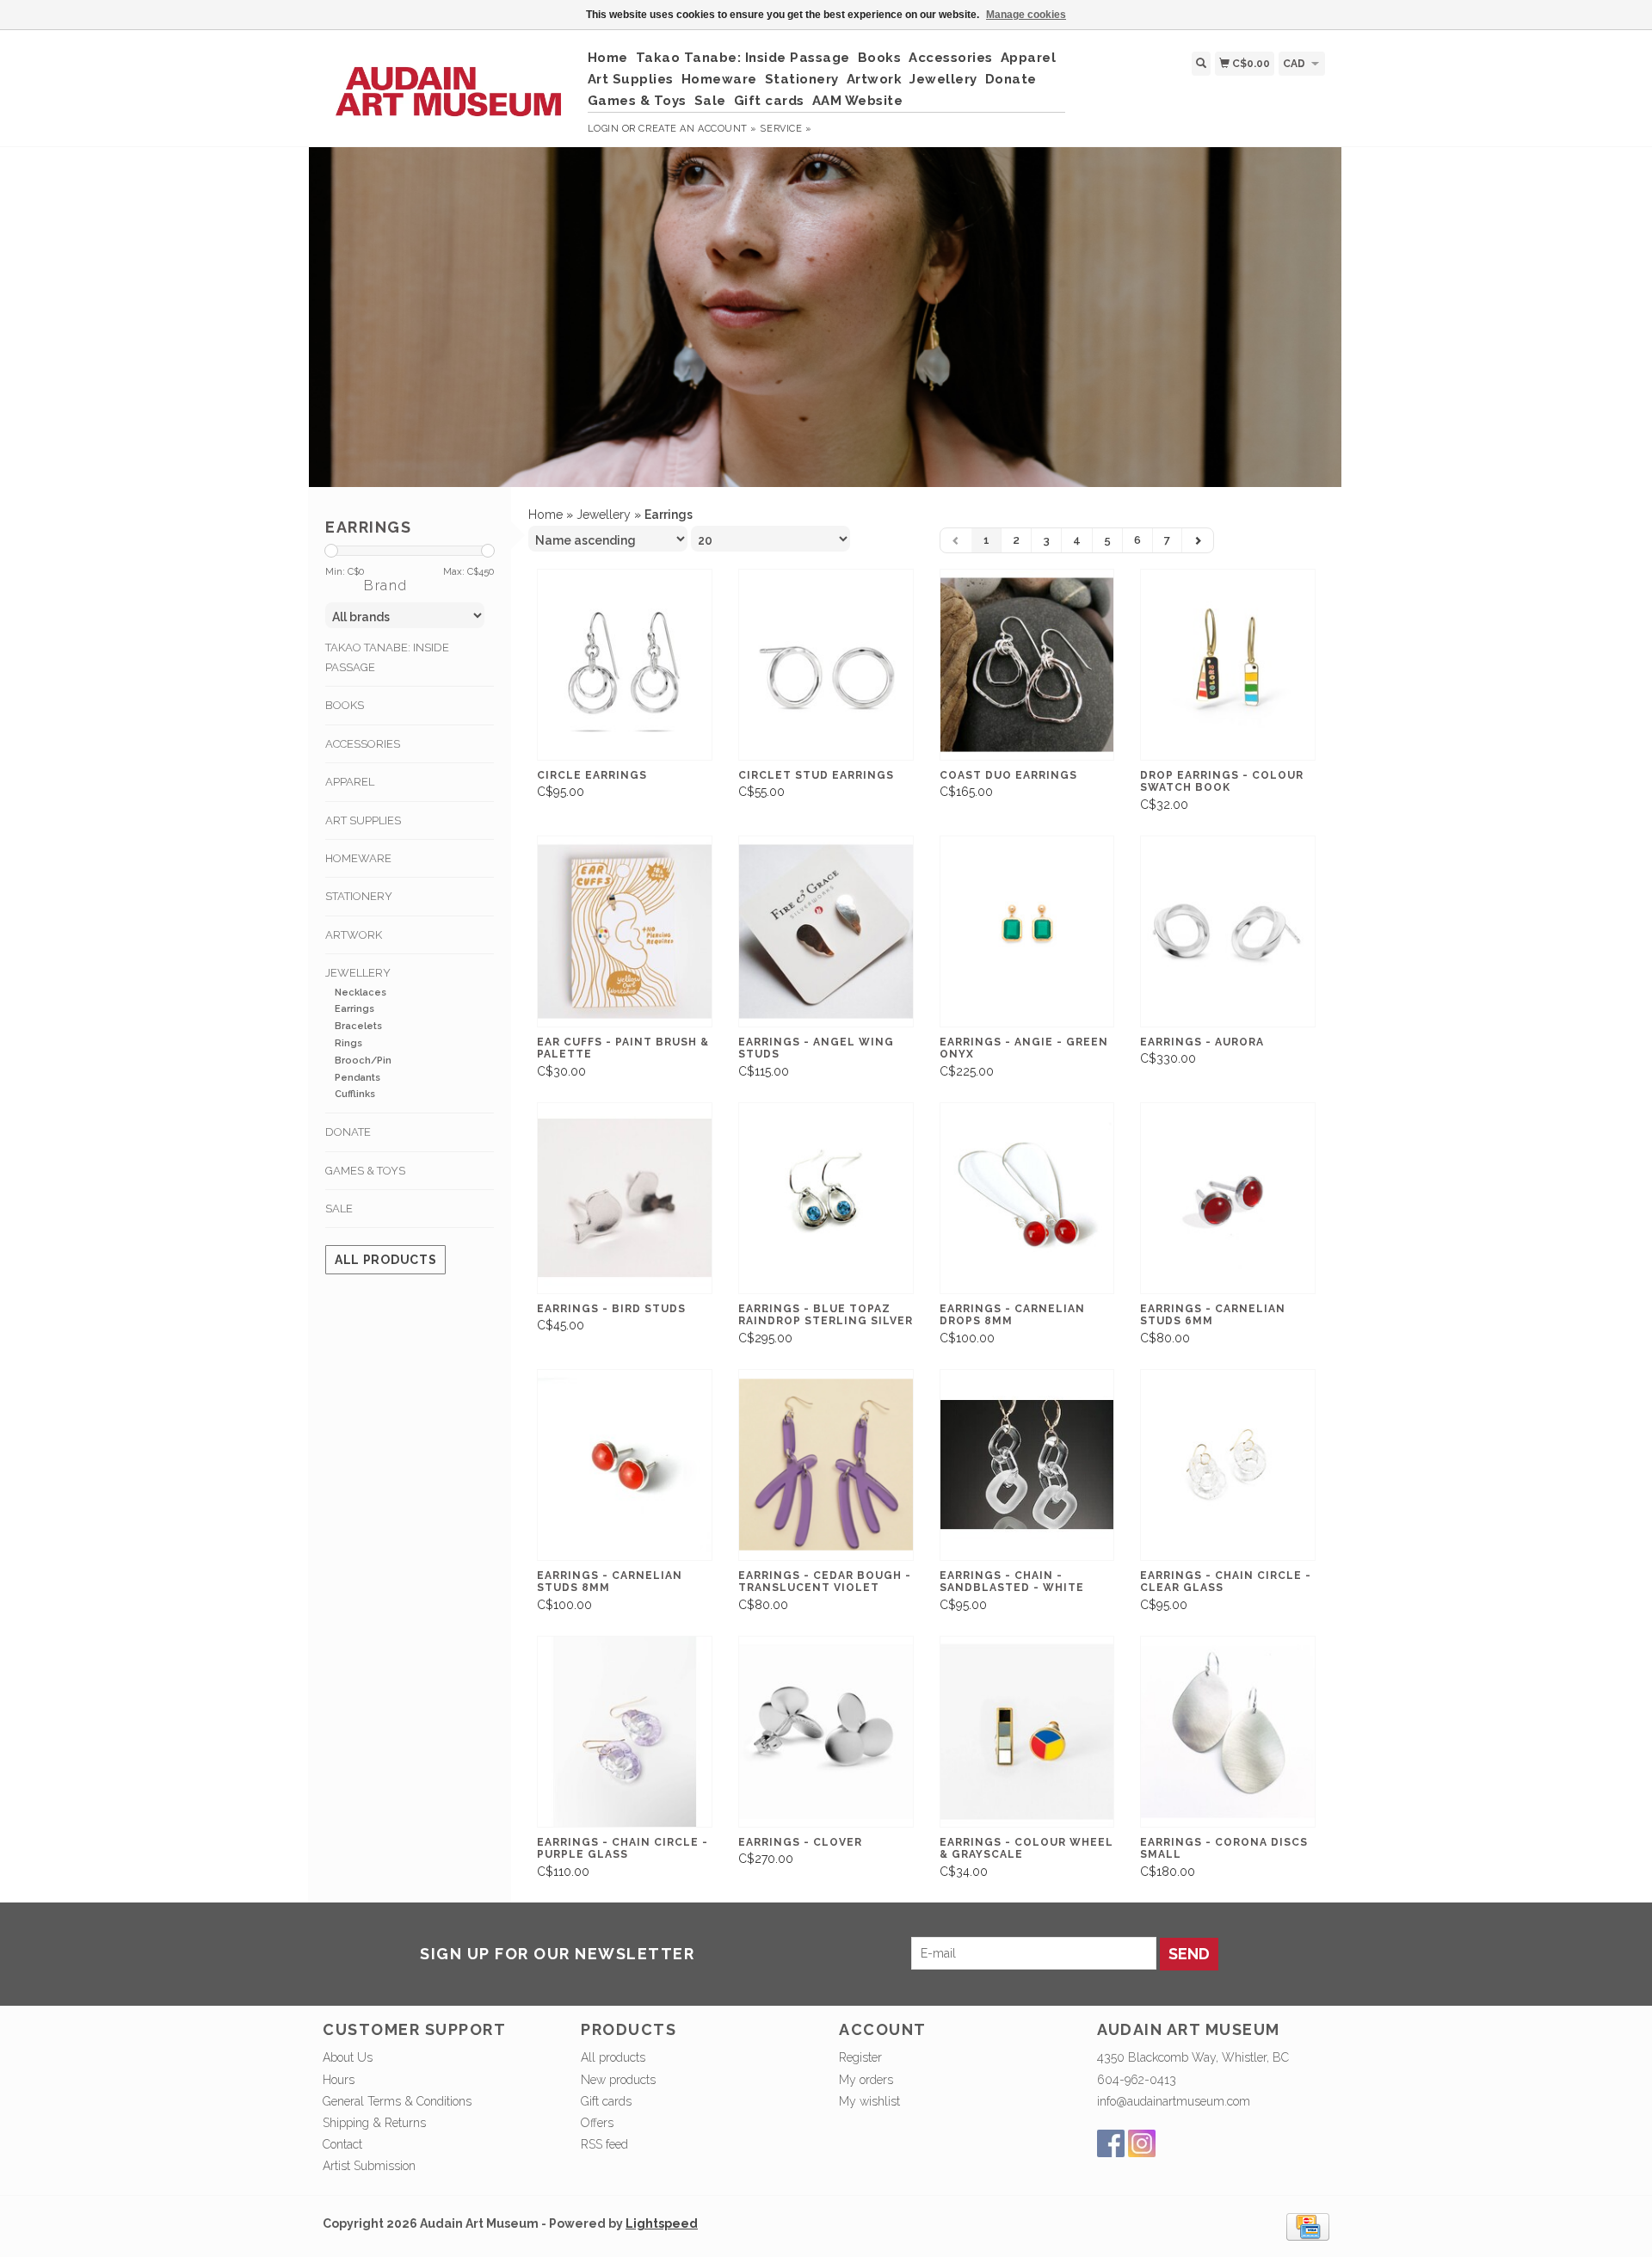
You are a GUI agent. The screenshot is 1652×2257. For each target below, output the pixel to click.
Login (604, 129)
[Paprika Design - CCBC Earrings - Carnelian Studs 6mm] (1228, 1198)
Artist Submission (369, 2166)
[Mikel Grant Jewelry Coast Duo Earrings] (1027, 665)
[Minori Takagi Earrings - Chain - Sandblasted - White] (1027, 1465)
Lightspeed (662, 2223)
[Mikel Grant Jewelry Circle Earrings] (625, 665)
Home (608, 58)
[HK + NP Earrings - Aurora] (1228, 931)
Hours (339, 2080)
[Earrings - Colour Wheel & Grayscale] (1027, 1732)
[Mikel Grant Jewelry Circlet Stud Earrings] (826, 665)
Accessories (951, 58)
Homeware (719, 79)
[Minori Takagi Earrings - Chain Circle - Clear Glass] (1228, 1465)
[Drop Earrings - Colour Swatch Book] (1228, 665)
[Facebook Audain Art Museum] (1111, 2143)
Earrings (354, 1009)
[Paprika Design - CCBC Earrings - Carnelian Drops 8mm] (1027, 1198)
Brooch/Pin (363, 1061)
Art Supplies (631, 79)
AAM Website (858, 101)
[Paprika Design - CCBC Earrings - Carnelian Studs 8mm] (625, 1465)
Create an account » (697, 129)
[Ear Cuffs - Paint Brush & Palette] (625, 931)
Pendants (358, 1078)
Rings (348, 1043)
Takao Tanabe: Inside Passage (743, 58)
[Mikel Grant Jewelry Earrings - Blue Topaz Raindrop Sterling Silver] (826, 1198)
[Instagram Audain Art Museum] (1142, 2143)
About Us (348, 2057)
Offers (597, 2123)
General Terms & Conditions (397, 2101)
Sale (710, 101)
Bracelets (358, 1026)
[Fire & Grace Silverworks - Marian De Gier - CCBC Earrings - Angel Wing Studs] (826, 931)
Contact (342, 2144)
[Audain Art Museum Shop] (449, 83)
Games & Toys (637, 101)
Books (880, 58)
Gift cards (769, 101)
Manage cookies (1026, 15)
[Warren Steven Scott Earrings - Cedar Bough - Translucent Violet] (826, 1465)
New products (618, 2080)
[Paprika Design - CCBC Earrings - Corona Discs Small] (1228, 1732)
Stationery (802, 79)
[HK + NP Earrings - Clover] (826, 1732)
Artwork (875, 79)
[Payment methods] (1308, 2225)
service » (786, 129)
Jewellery (943, 79)
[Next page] (1198, 540)
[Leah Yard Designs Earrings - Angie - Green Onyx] (1027, 931)
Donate (1011, 79)
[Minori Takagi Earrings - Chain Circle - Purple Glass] (625, 1732)
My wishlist (869, 2101)
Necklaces (361, 993)
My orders (866, 2080)
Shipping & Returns (374, 2123)
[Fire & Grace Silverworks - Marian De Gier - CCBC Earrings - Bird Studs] (625, 1198)
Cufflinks (355, 1094)
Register (860, 2057)
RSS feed (604, 2144)
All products (385, 1260)
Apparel (1029, 58)
